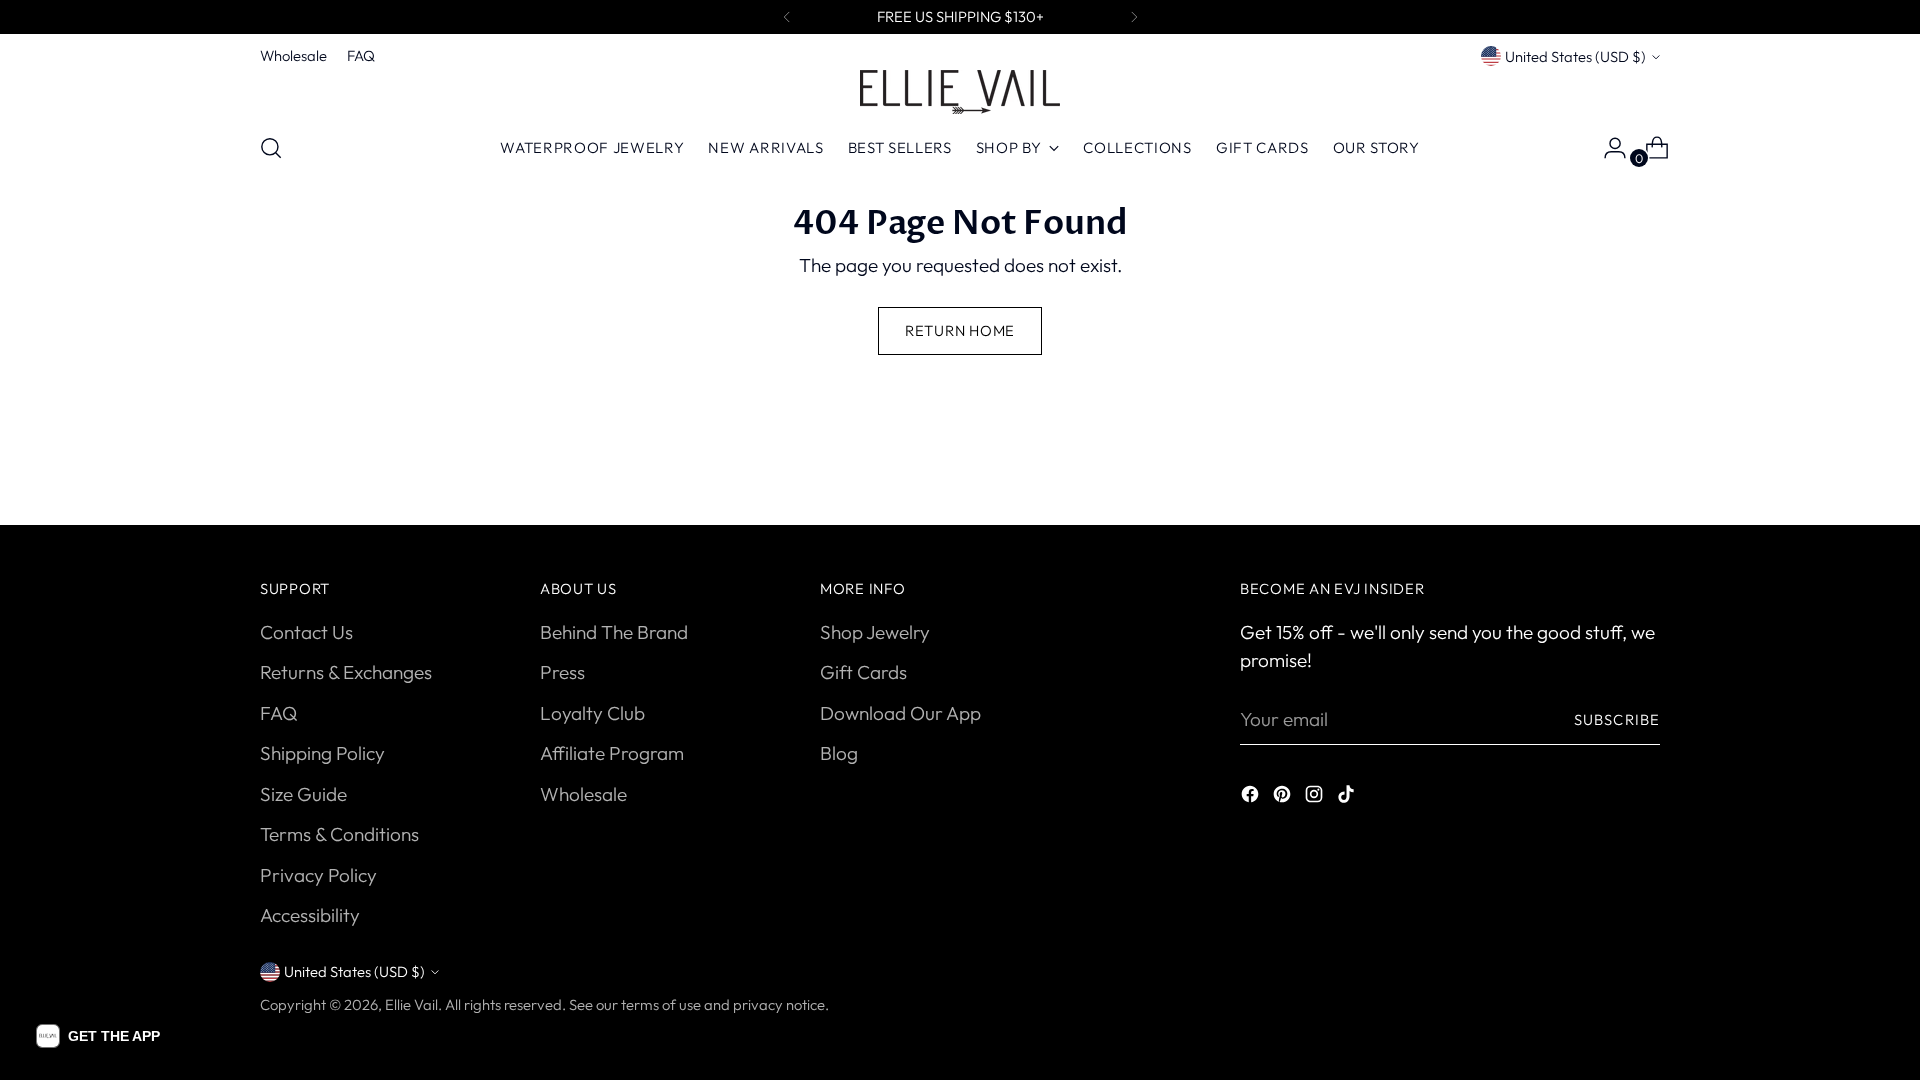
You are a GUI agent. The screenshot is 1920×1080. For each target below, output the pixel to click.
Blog (839, 753)
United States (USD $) (1575, 56)
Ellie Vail (411, 1004)
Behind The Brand (614, 632)
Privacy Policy (318, 875)
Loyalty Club (592, 713)
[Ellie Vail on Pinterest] (1284, 797)
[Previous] (787, 17)
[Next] (1134, 17)
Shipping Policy (322, 753)
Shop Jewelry (875, 632)
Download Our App (900, 713)
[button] (98, 1036)
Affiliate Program (612, 753)
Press (562, 672)
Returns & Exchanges (346, 672)
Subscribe (1617, 719)
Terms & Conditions (339, 834)
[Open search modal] (271, 148)
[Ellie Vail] (960, 92)
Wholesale (583, 794)
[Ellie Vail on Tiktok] (1348, 797)
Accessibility (310, 915)
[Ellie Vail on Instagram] (1316, 797)
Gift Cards (863, 672)
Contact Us (306, 632)
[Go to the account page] (1607, 148)
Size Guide (303, 794)
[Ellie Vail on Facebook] (1252, 797)
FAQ (278, 713)
